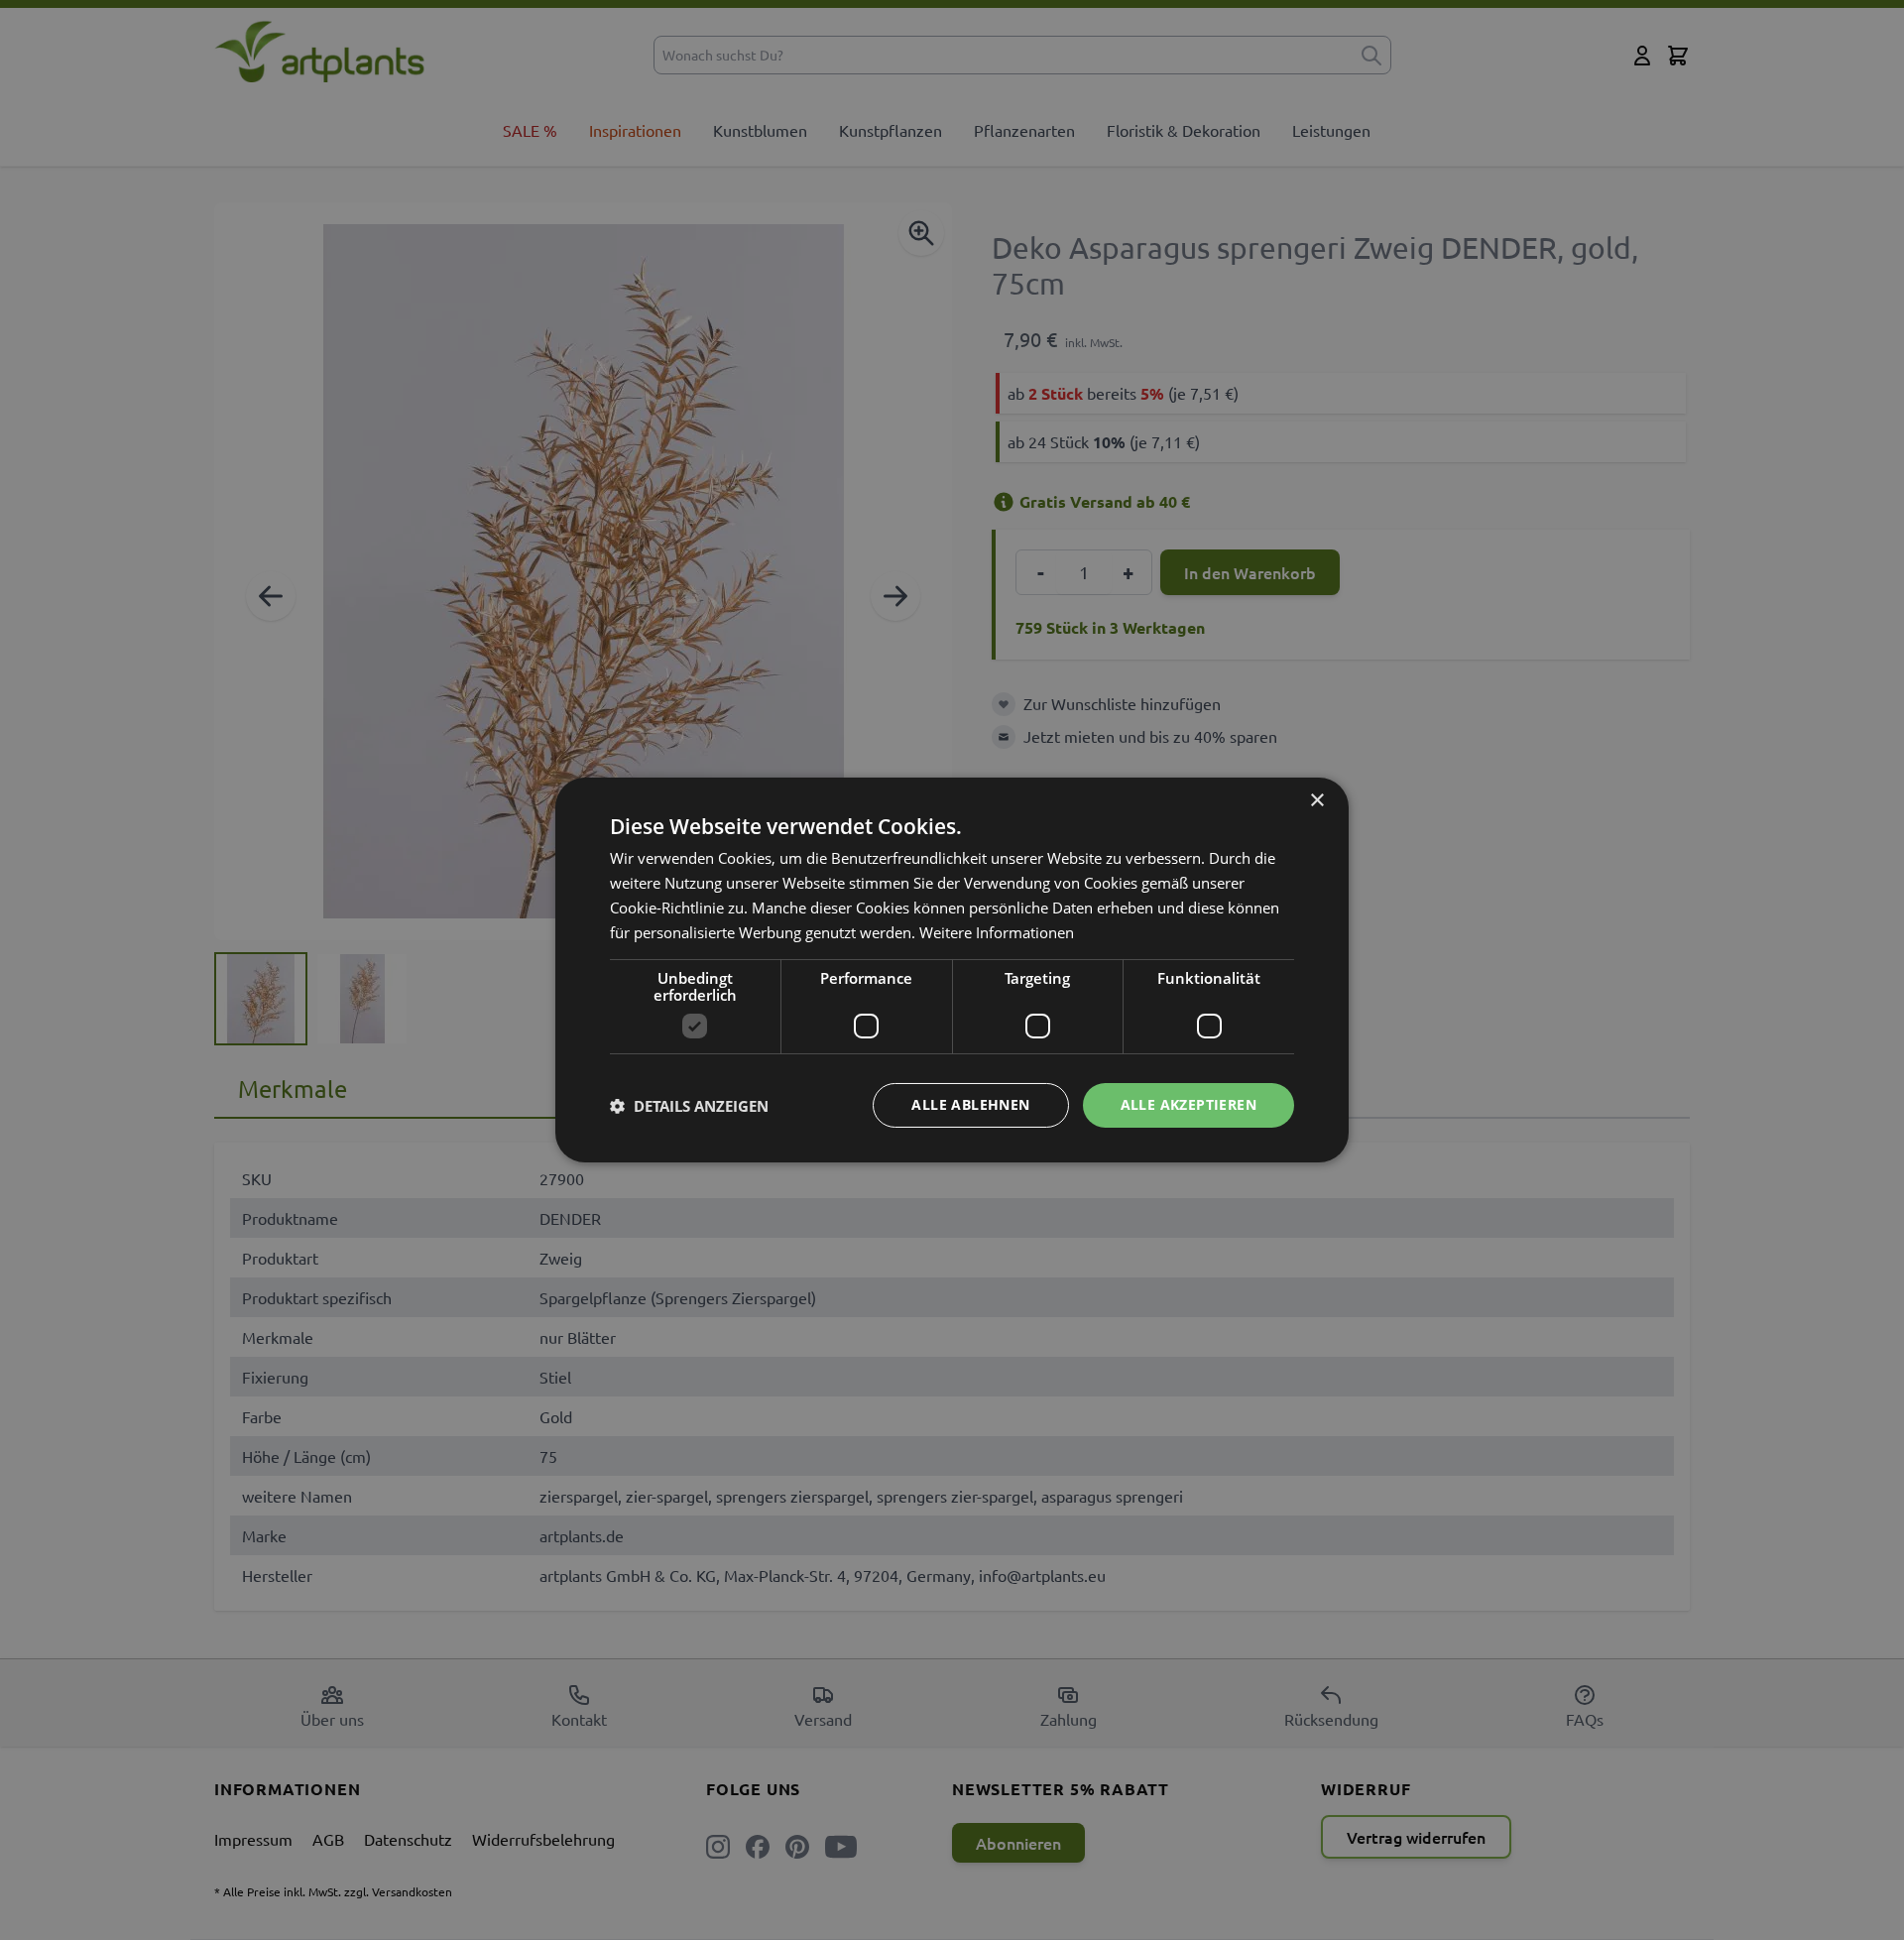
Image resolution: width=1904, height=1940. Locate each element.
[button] (689, 1106)
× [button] (1316, 801)
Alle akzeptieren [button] (1189, 1104)
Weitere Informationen (997, 932)
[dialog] (952, 970)
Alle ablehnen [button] (970, 1104)
